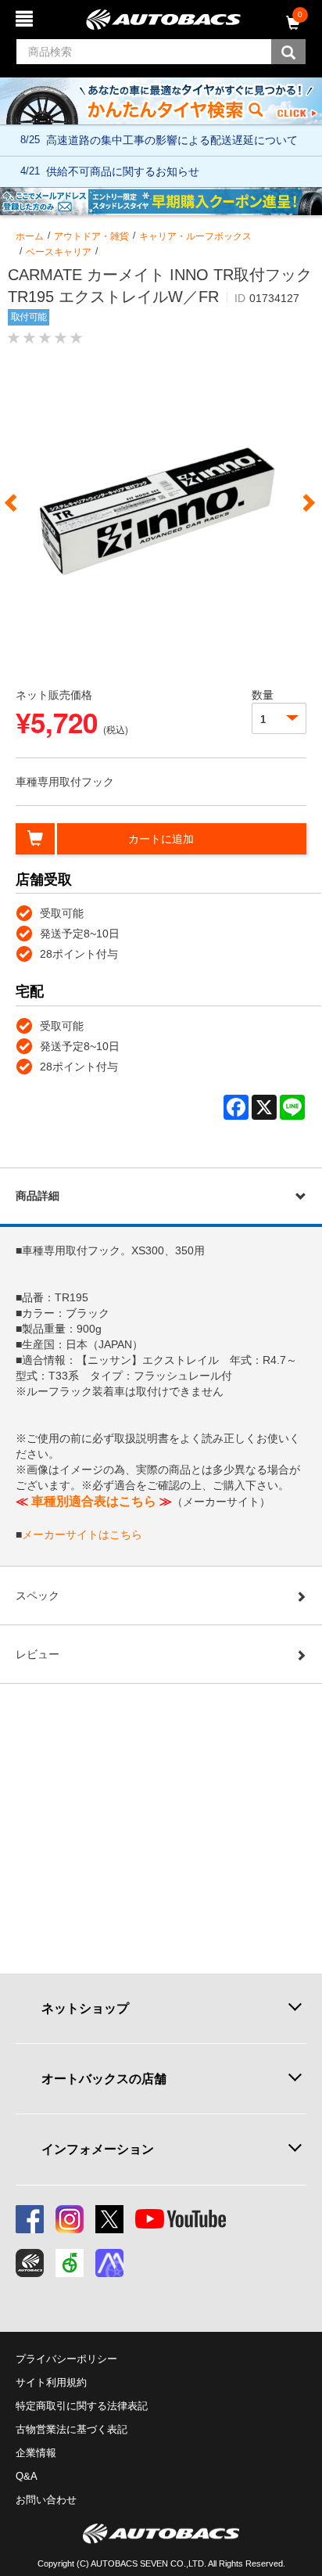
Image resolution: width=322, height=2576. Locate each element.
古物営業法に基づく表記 (72, 2429)
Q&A (27, 2476)
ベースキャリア (59, 252)
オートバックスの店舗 (104, 2078)
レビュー (38, 1654)
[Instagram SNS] (70, 2219)
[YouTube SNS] (181, 2219)
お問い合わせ (46, 2500)
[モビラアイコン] (109, 2263)
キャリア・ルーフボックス (195, 236)
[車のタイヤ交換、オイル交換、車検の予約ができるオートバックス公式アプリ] (30, 2263)
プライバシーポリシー (66, 2359)
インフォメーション (98, 2149)
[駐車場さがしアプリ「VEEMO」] (70, 2263)
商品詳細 (38, 1196)
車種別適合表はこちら (94, 1501)
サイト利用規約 (51, 2382)
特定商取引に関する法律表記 (82, 2406)
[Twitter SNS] (109, 2219)
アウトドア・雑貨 (91, 236)
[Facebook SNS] (30, 2219)
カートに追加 (161, 839)
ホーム (30, 236)
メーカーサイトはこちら (82, 1534)
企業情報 (36, 2453)
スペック (38, 1596)
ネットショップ (85, 2008)
